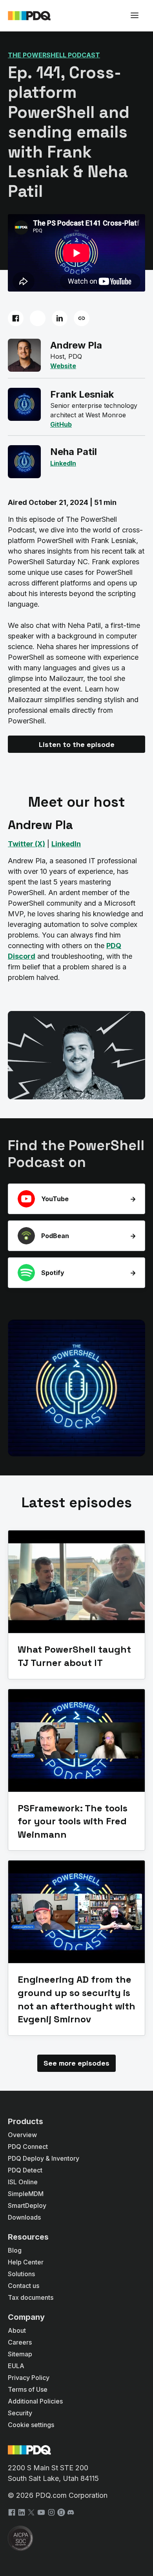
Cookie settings (31, 2425)
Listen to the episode (77, 744)
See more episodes (76, 2063)
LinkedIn (66, 844)
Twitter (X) (26, 844)
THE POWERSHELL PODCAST (54, 55)
